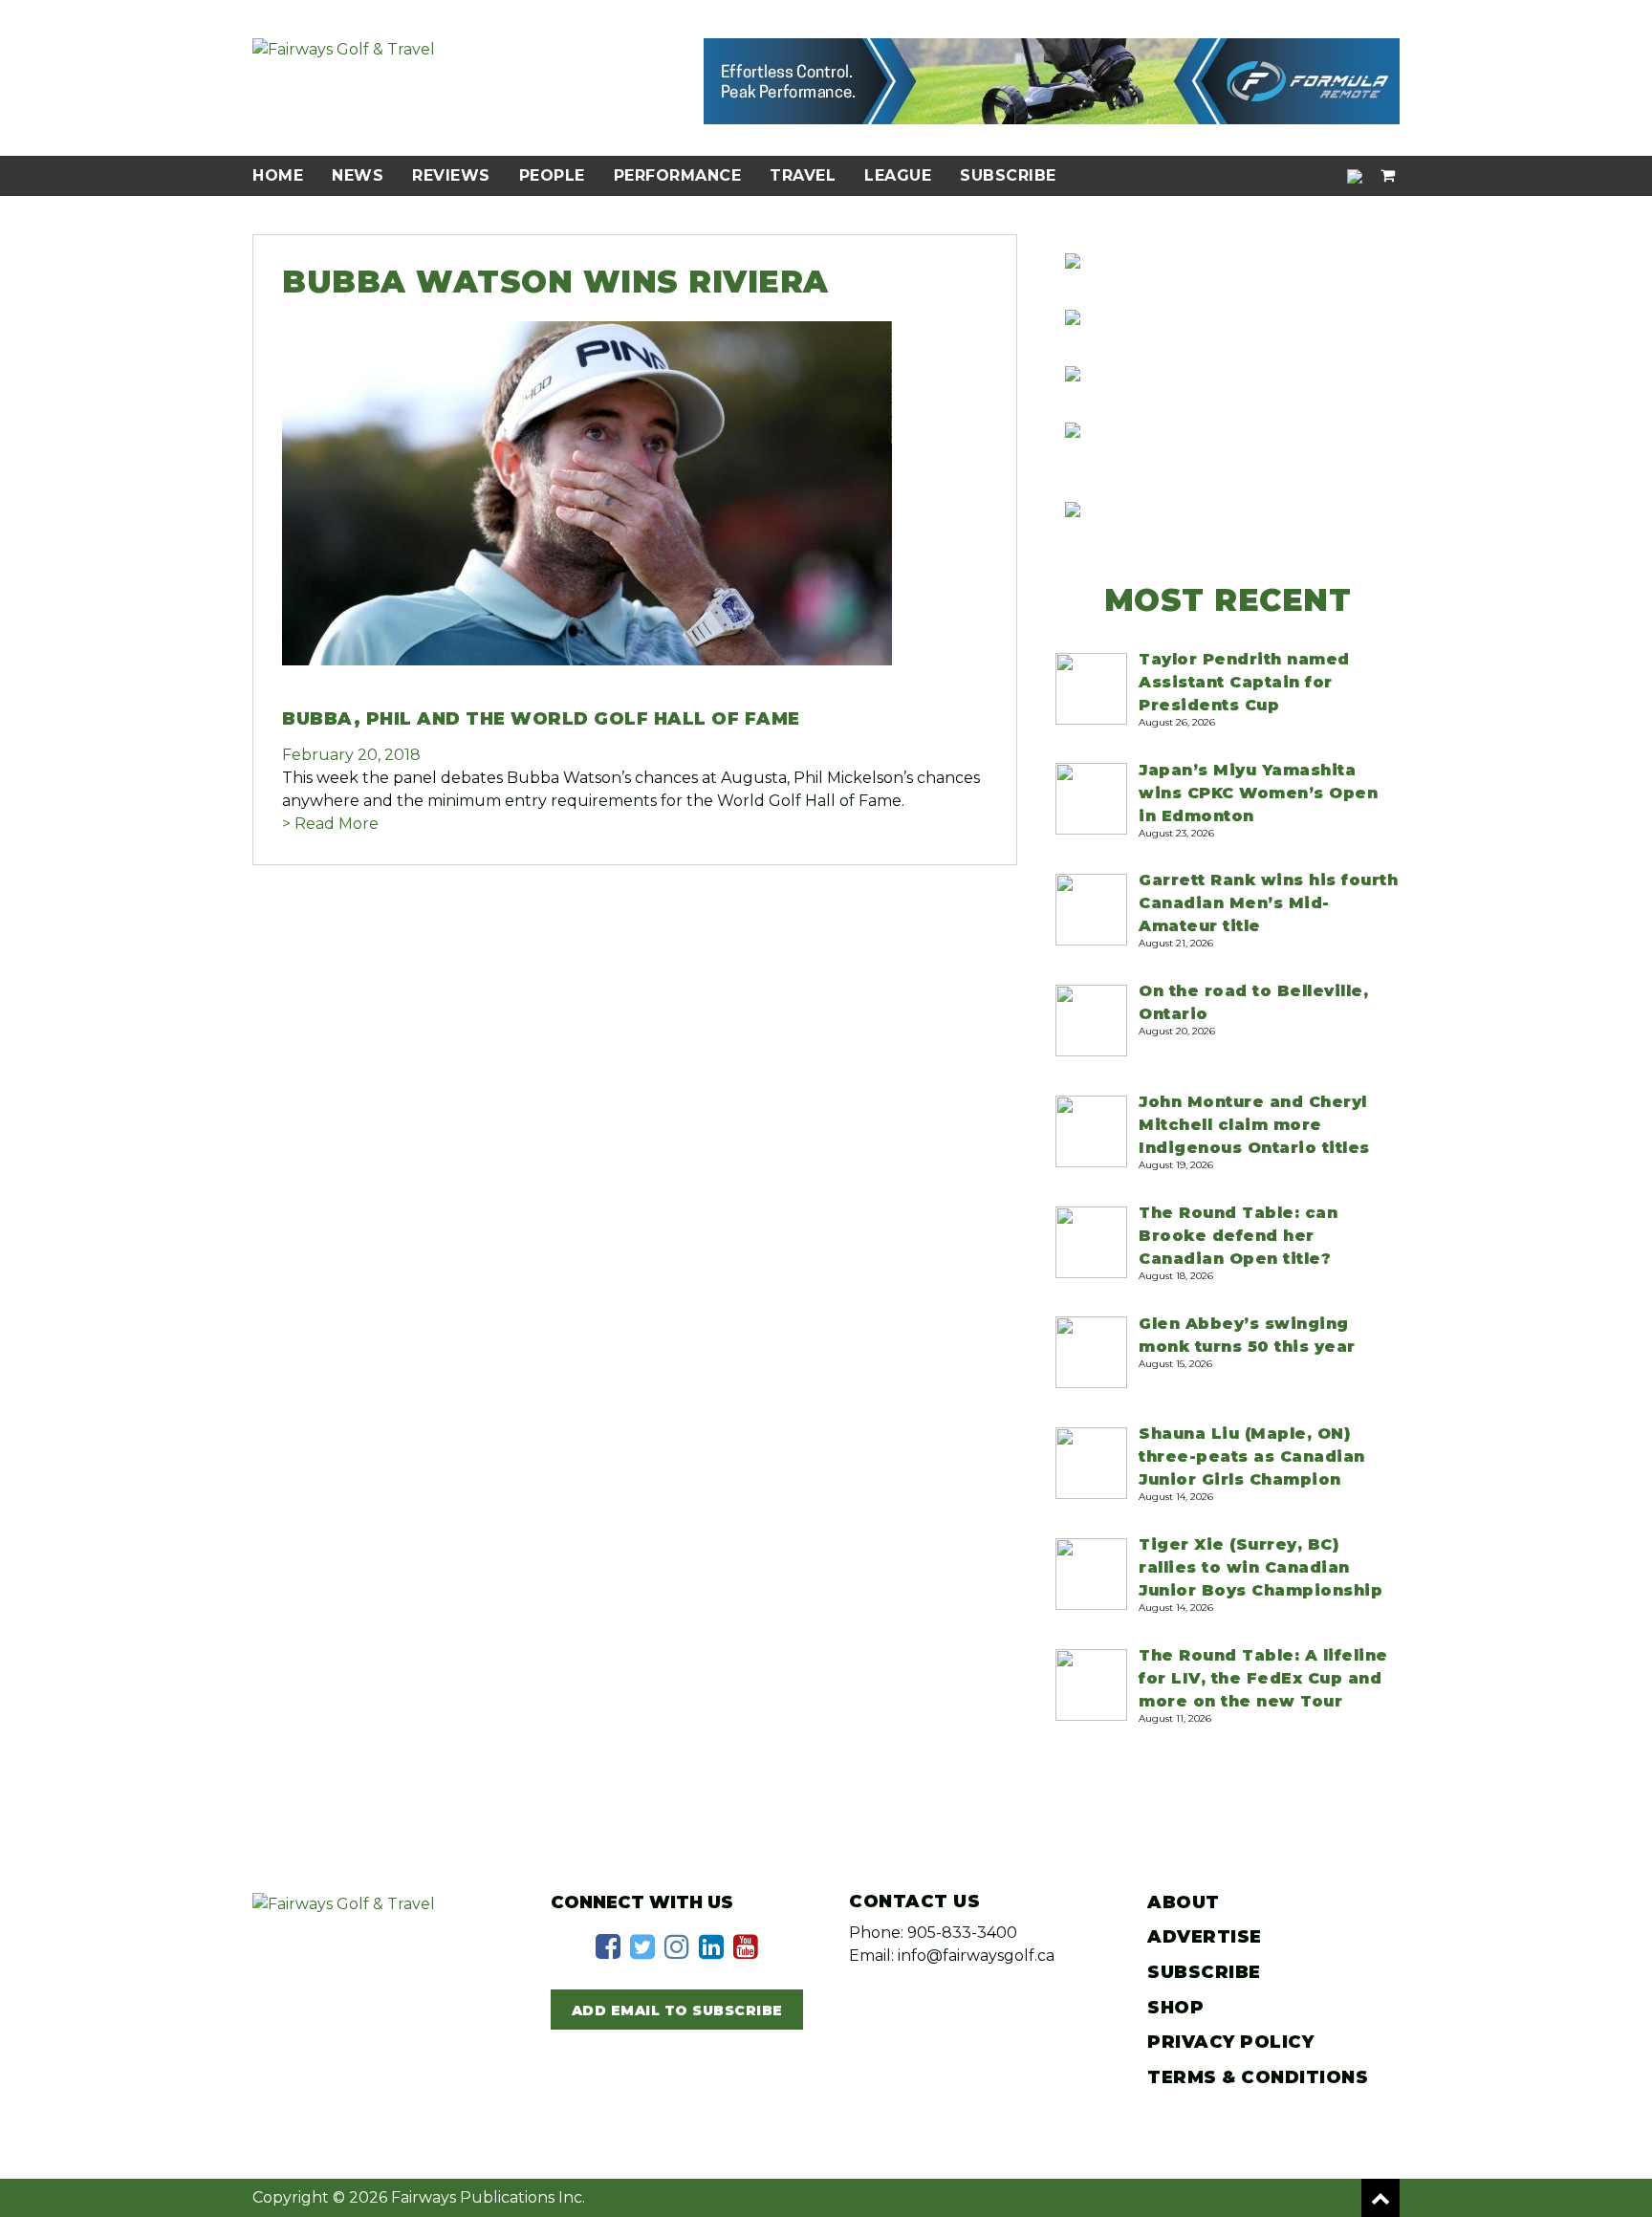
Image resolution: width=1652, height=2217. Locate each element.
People (552, 175)
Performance (678, 175)
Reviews (451, 175)
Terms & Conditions (1258, 2077)
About (1184, 1902)
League (898, 175)
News (358, 175)
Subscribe (1008, 175)
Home (278, 175)
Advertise (1205, 1937)
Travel (803, 175)
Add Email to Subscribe (677, 2011)
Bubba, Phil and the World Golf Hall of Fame (541, 719)
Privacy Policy (1230, 2042)
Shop (1175, 2008)
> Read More (330, 824)
